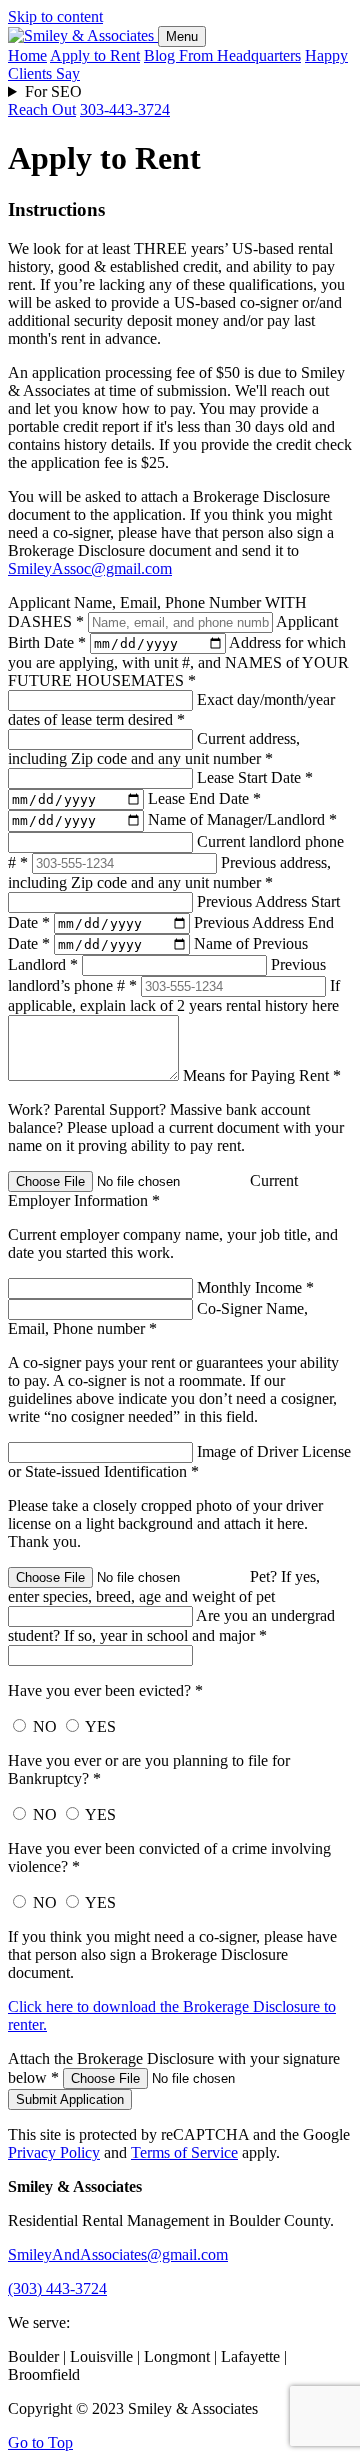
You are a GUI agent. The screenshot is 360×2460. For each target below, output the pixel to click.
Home (27, 55)
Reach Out (42, 109)
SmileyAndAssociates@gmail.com (118, 2254)
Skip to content (55, 16)
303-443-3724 (125, 109)
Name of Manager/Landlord (242, 819)
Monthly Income (255, 1287)
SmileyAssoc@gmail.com (90, 568)
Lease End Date (204, 798)
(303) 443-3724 (57, 2288)
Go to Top (40, 2442)
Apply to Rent (95, 55)
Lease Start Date (255, 777)
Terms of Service (184, 2152)
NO (43, 1726)
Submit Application (70, 2099)
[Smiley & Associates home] (83, 35)
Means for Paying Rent (262, 1075)
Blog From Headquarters (222, 55)
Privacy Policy (54, 2152)
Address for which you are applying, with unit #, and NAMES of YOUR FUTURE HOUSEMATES (178, 661)
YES (99, 1726)
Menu (182, 36)
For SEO (53, 91)
